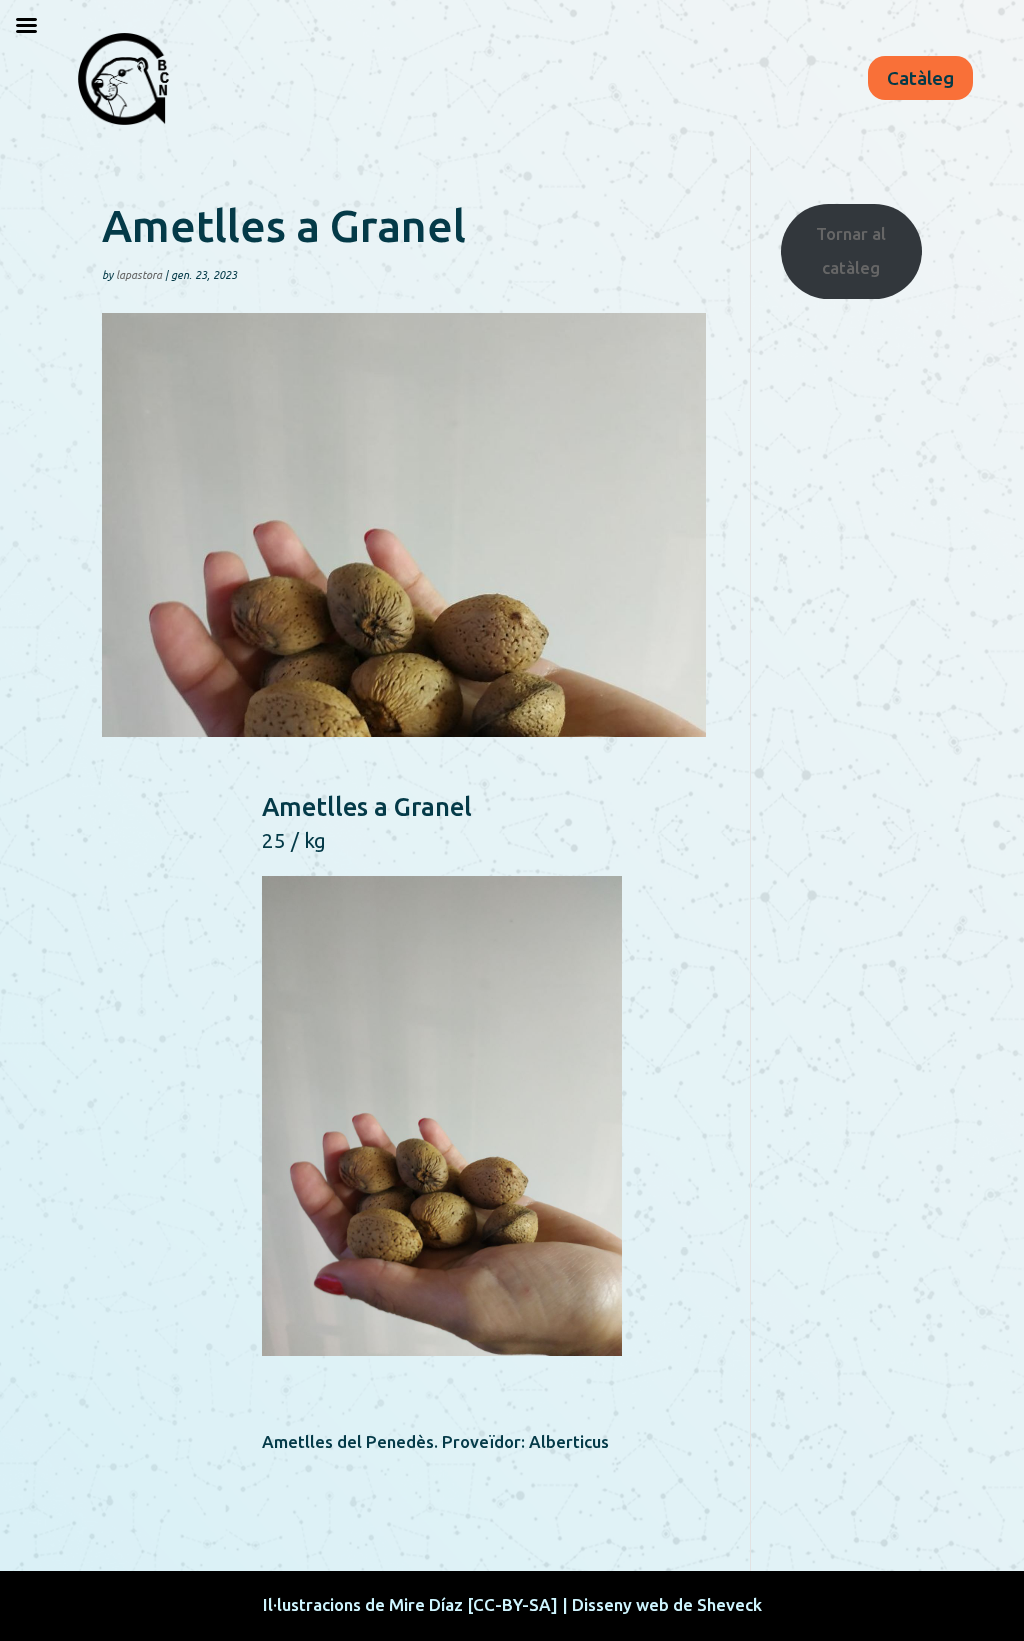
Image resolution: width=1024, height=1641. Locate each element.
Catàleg (920, 78)
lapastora (139, 275)
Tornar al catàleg (851, 250)
